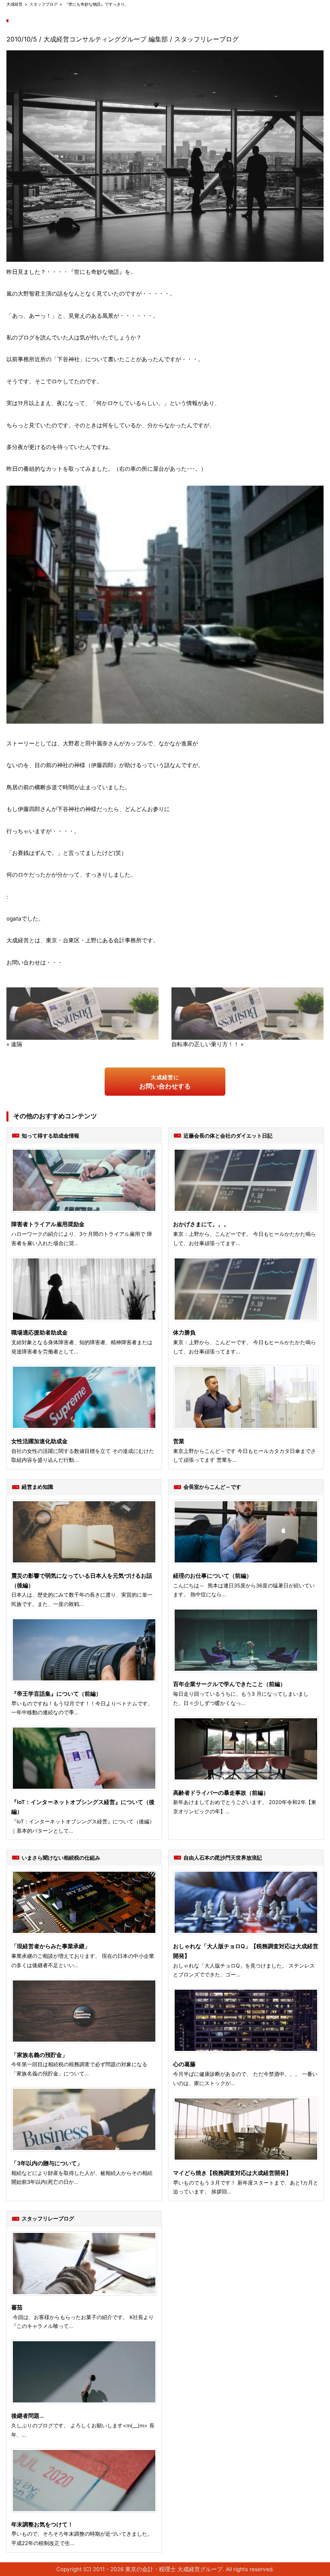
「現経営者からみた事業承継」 (51, 1946)
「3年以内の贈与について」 (47, 2163)
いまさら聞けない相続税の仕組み (61, 1858)
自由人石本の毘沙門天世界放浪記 (223, 1858)
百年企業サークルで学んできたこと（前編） (229, 1684)
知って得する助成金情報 (51, 1136)
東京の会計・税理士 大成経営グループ (174, 2569)
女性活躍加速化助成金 (39, 1441)
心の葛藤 (184, 2064)
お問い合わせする (165, 1082)
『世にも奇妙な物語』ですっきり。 (97, 4)
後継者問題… (28, 2416)
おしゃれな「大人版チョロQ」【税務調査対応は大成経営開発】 (246, 1951)
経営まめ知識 (37, 1487)
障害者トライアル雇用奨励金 (48, 1224)
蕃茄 (17, 2307)
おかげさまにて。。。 (201, 1224)
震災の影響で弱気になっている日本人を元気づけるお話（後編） (82, 1581)
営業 (179, 1441)
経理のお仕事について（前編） (212, 1576)
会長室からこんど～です (212, 1487)
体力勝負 (184, 1332)
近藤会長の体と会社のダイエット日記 (228, 1136)
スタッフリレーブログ (206, 39)
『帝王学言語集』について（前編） (56, 1694)
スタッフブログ (43, 4)
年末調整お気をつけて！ (42, 2524)
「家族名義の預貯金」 (39, 2055)
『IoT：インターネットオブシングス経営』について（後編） (83, 1807)
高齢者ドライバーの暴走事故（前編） (221, 1793)
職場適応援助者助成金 (39, 1332)
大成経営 (14, 4)
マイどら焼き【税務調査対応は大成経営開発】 (232, 2173)
